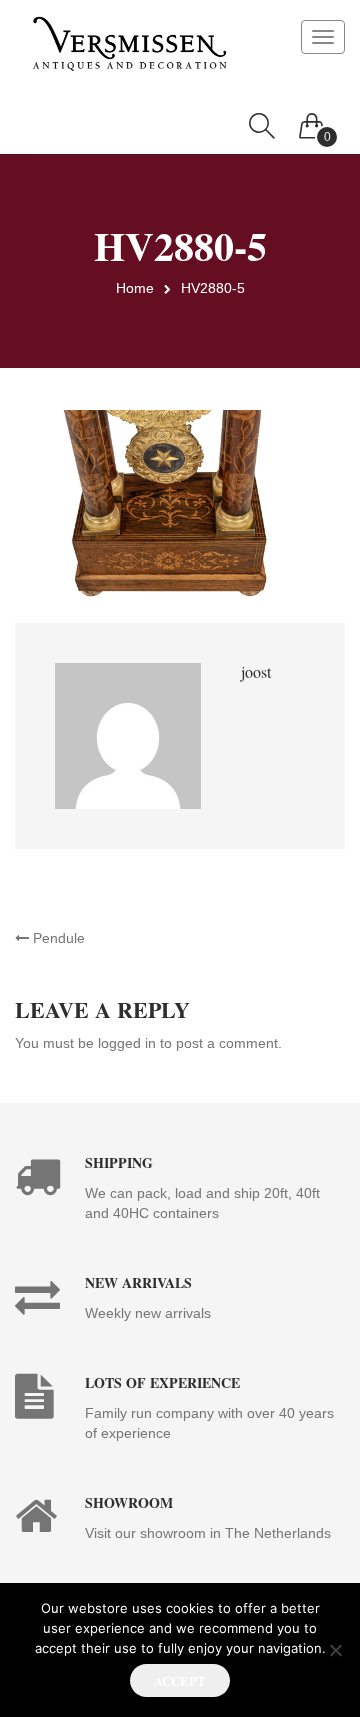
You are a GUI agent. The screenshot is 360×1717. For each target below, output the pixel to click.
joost (256, 671)
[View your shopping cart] (312, 121)
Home (135, 288)
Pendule (57, 938)
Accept (180, 1680)
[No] (335, 1650)
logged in (127, 1043)
